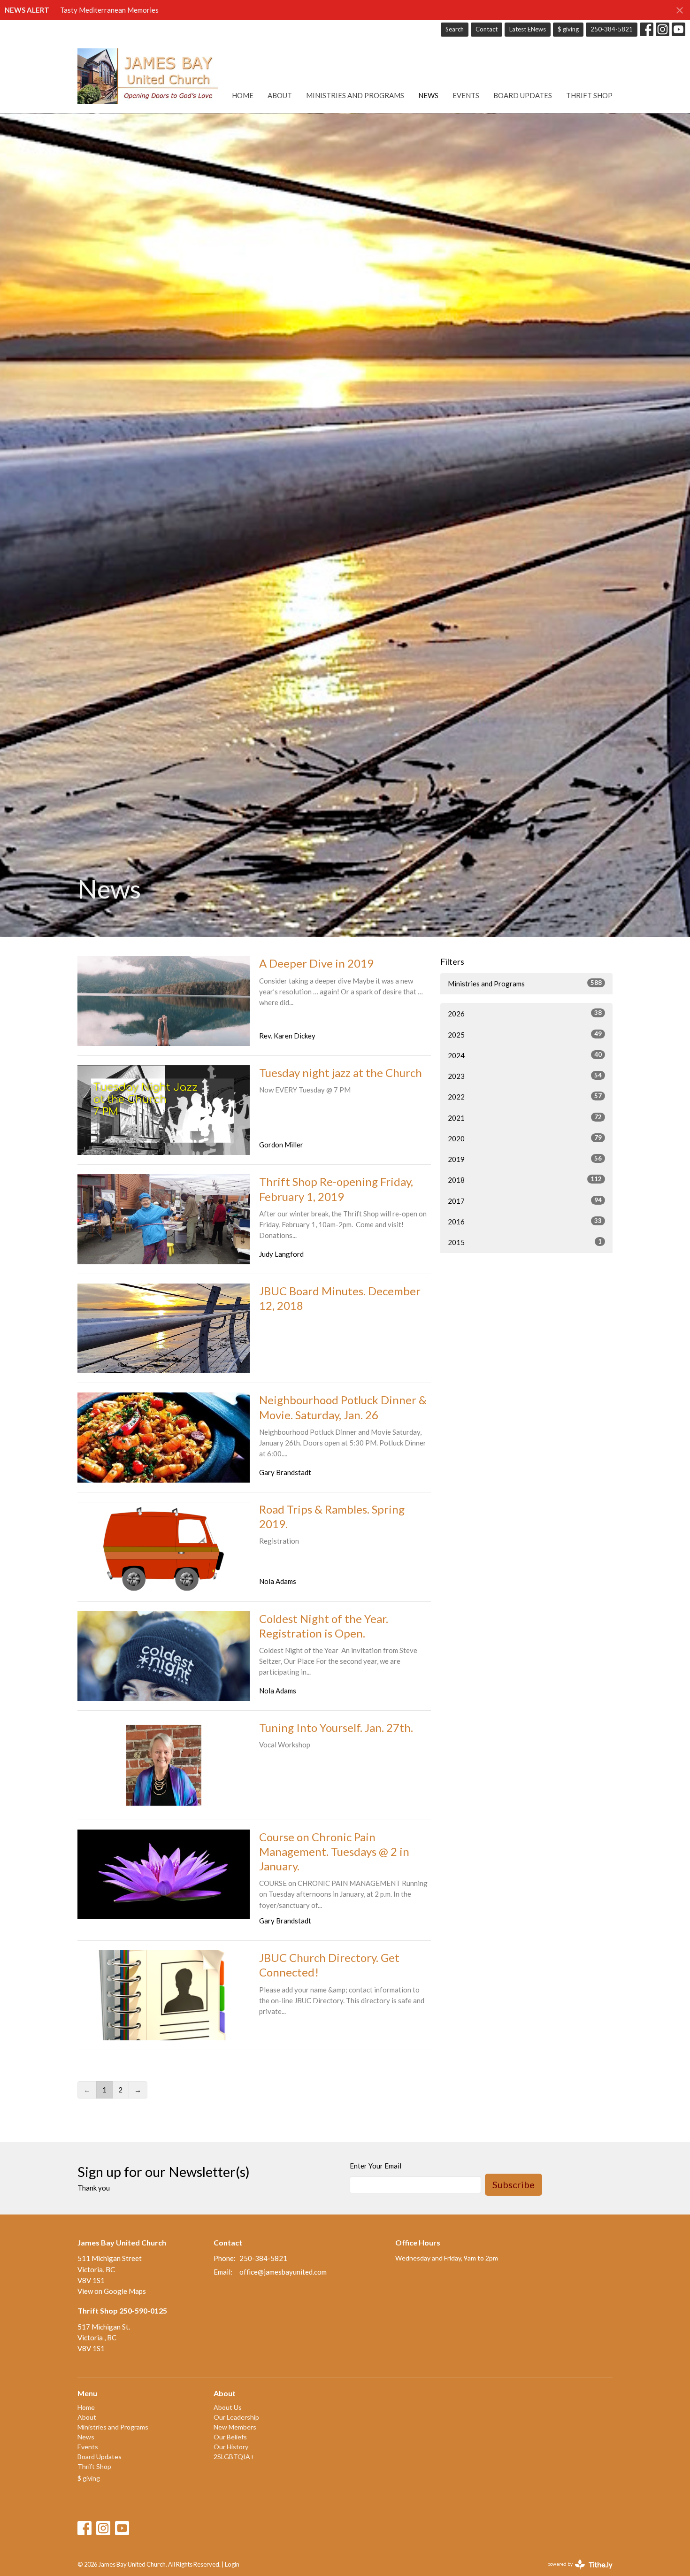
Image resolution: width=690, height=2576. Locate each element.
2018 (525, 1180)
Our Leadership (236, 2417)
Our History (231, 2447)
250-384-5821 (612, 29)
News (428, 95)
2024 (525, 1055)
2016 (525, 1221)
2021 (525, 1118)
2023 (525, 1076)
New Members (235, 2427)
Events (466, 95)
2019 (525, 1159)
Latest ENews (528, 29)
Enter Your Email (376, 2166)
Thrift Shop (589, 95)
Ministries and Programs (355, 95)
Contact (487, 29)
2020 (525, 1138)
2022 (525, 1096)
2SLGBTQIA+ (234, 2457)
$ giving (568, 29)
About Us (228, 2407)
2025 (525, 1034)
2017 (525, 1201)
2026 (525, 1013)
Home (243, 95)
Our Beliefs (230, 2437)
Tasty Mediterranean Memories (109, 10)
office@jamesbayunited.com (283, 2272)
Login (232, 2564)
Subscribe (514, 2184)
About (280, 95)
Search (455, 29)
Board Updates (523, 95)
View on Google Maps (112, 2291)
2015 (525, 1242)
